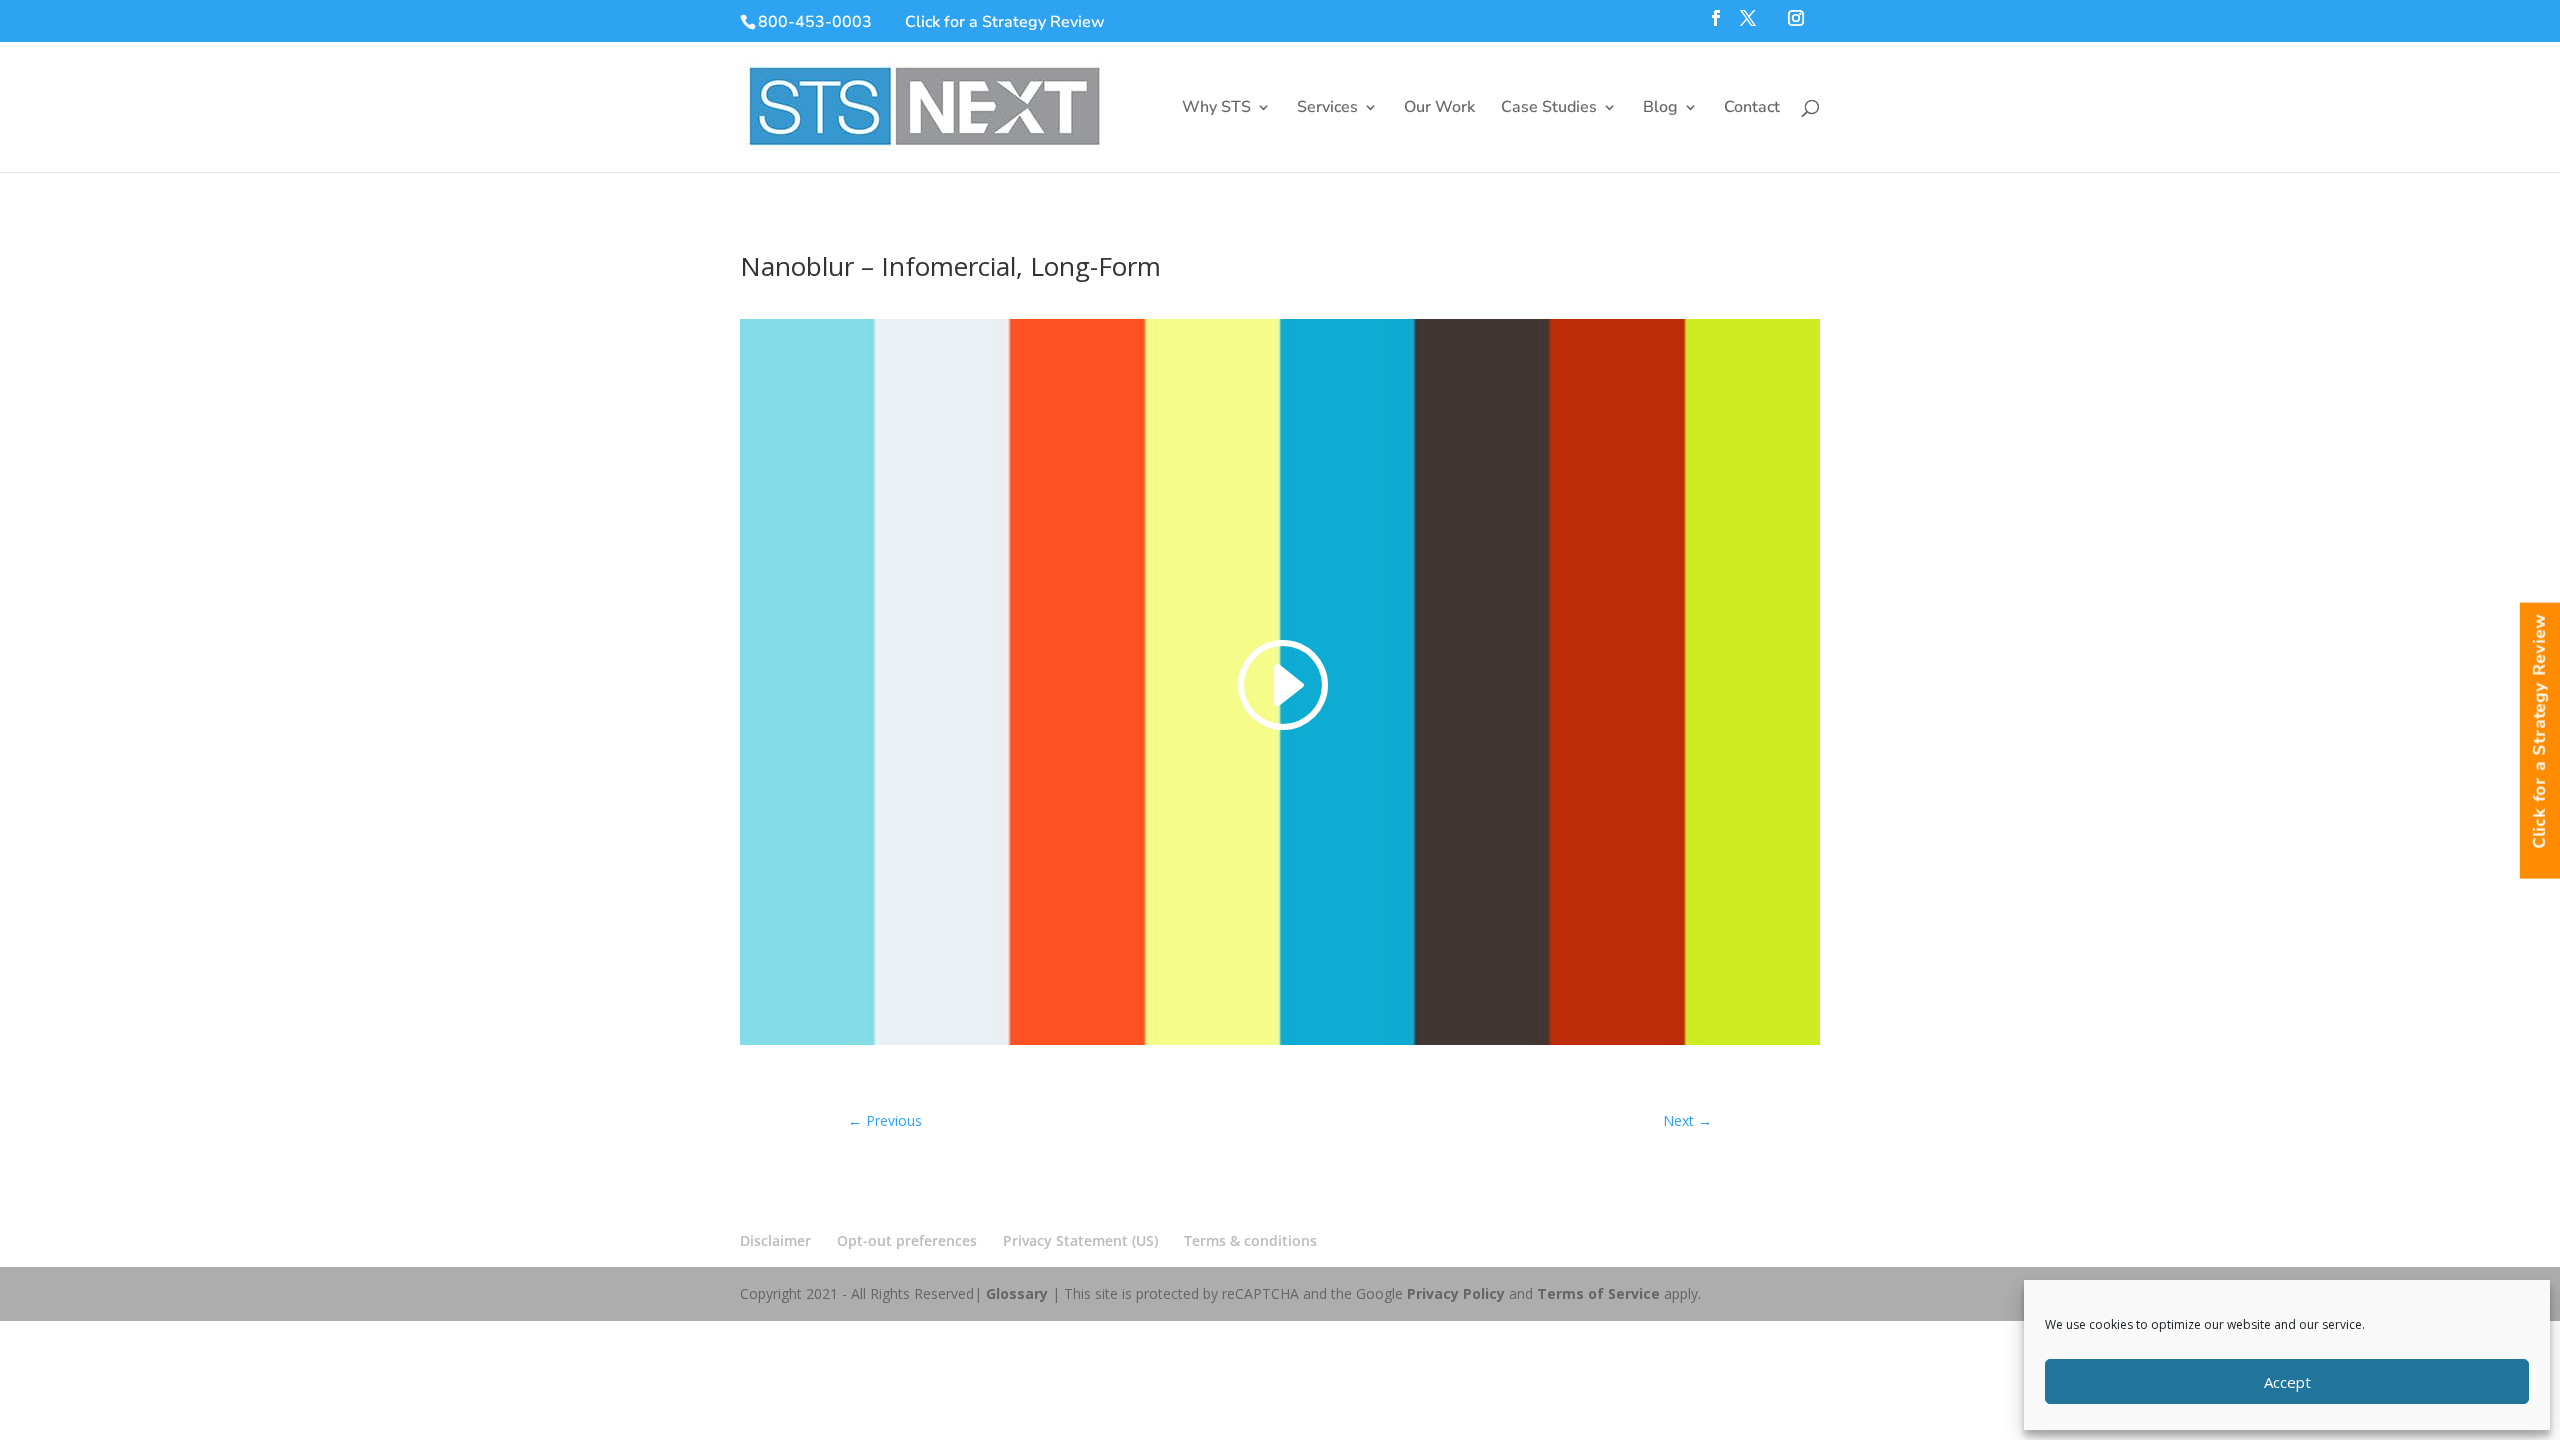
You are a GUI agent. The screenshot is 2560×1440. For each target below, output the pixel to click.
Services (1327, 109)
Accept (2287, 1382)
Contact (1752, 109)
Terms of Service (1598, 1293)
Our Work (1439, 109)
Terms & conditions (1250, 1240)
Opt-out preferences (907, 1240)
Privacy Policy (1456, 1293)
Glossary (1017, 1293)
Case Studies (1549, 109)
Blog (1660, 109)
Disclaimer (775, 1240)
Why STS (1216, 109)
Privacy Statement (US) (1080, 1240)
